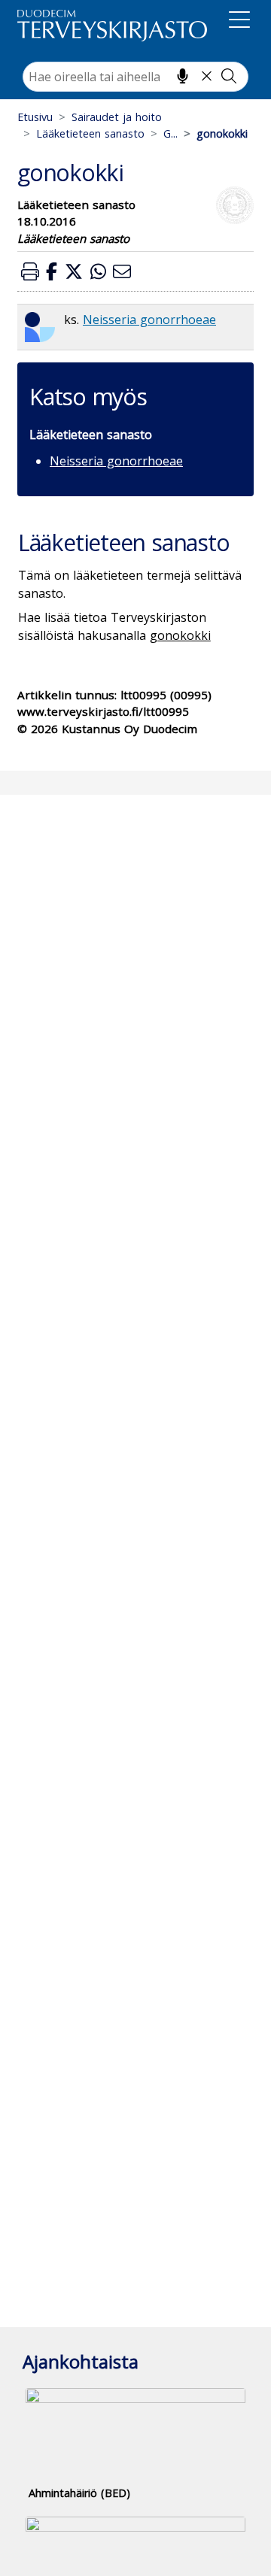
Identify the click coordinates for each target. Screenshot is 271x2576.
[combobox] (135, 77)
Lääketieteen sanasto (90, 133)
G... (171, 133)
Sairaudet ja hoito (117, 117)
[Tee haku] (229, 76)
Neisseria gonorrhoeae (149, 320)
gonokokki (180, 635)
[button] (30, 271)
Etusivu (35, 117)
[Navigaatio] (239, 23)
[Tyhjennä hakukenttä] (207, 76)
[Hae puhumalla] (183, 76)
